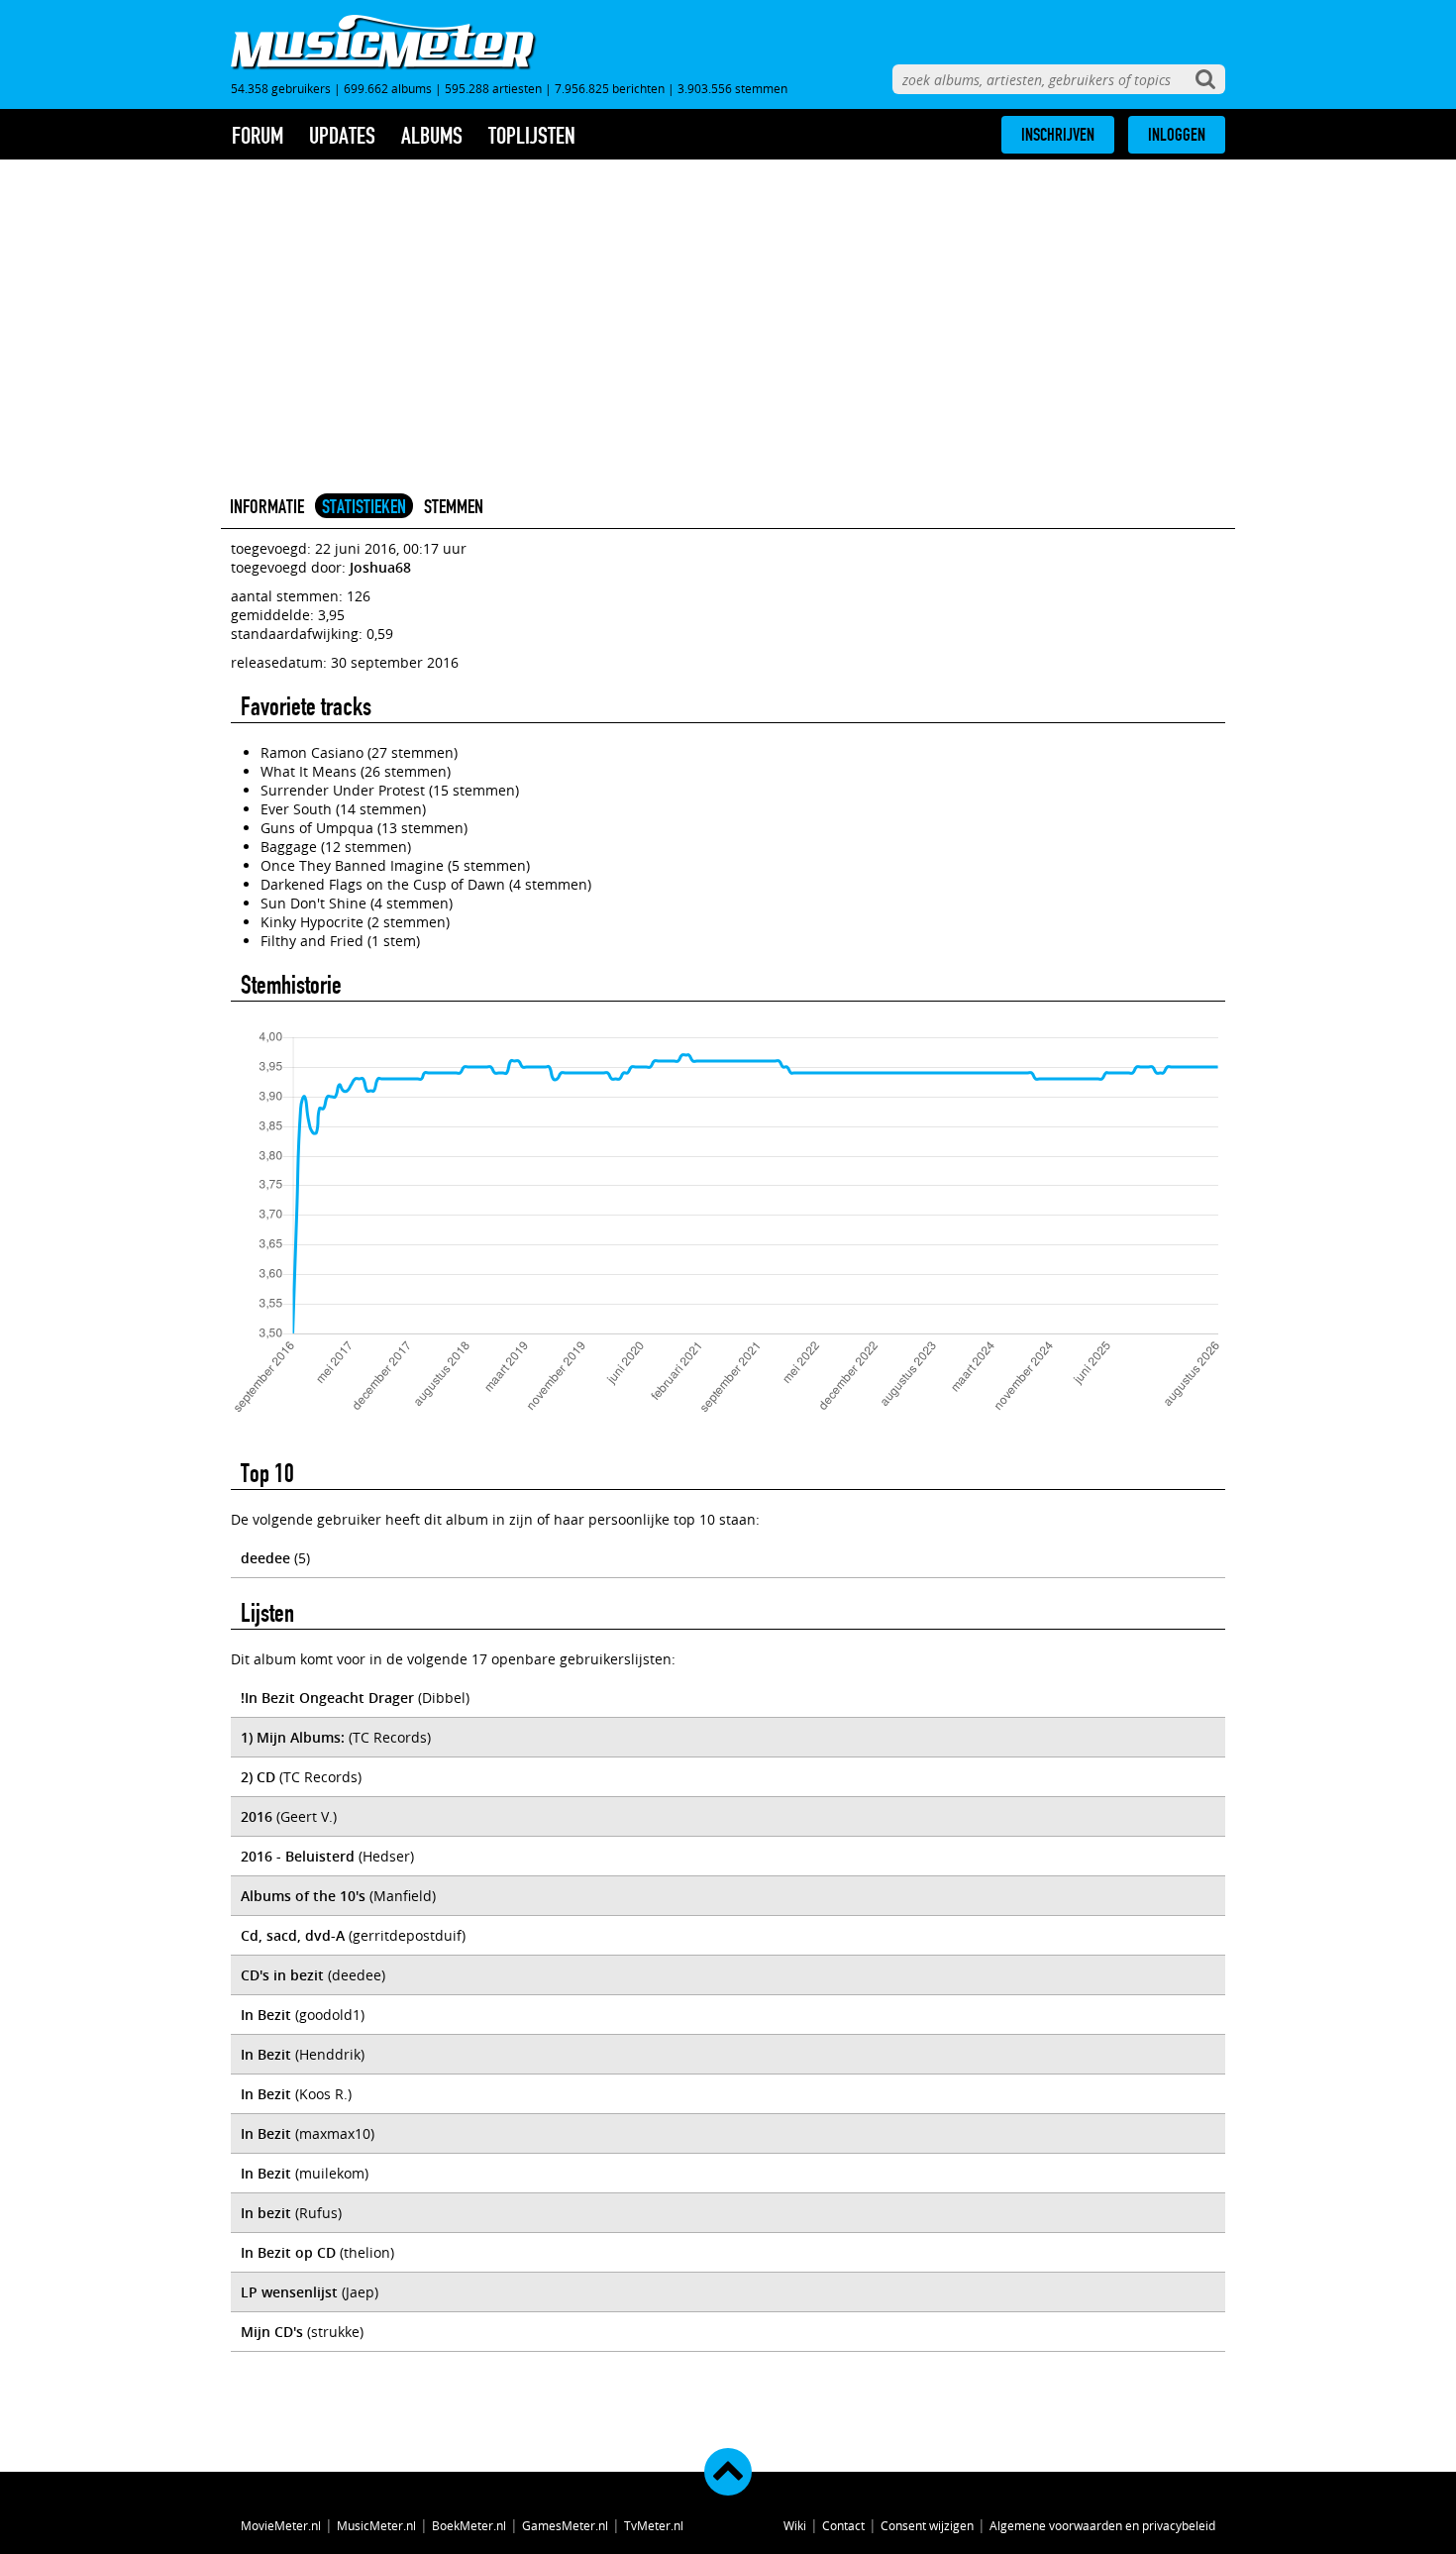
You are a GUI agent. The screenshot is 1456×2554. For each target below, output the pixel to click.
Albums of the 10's (303, 1896)
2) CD (258, 1777)
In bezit (266, 2213)
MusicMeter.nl (376, 2525)
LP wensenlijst (289, 2292)
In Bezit (266, 2015)
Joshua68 (380, 567)
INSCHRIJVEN (1058, 135)
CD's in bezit (282, 1975)
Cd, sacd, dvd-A (293, 1935)
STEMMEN (454, 506)
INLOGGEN (1177, 135)
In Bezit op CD (288, 2252)
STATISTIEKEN (364, 506)
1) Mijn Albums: (293, 1737)
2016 (257, 1816)
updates (342, 136)
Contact (843, 2525)
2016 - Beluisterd (298, 1856)
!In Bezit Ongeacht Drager (327, 1698)
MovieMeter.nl (281, 2525)
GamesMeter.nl (565, 2525)
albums (432, 136)
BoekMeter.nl (469, 2525)
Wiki (795, 2525)
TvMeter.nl (654, 2525)
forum (258, 136)
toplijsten (532, 136)
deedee (265, 1558)
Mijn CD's (272, 2332)
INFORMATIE (267, 506)
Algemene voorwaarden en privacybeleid (1102, 2525)
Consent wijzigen (927, 2525)
